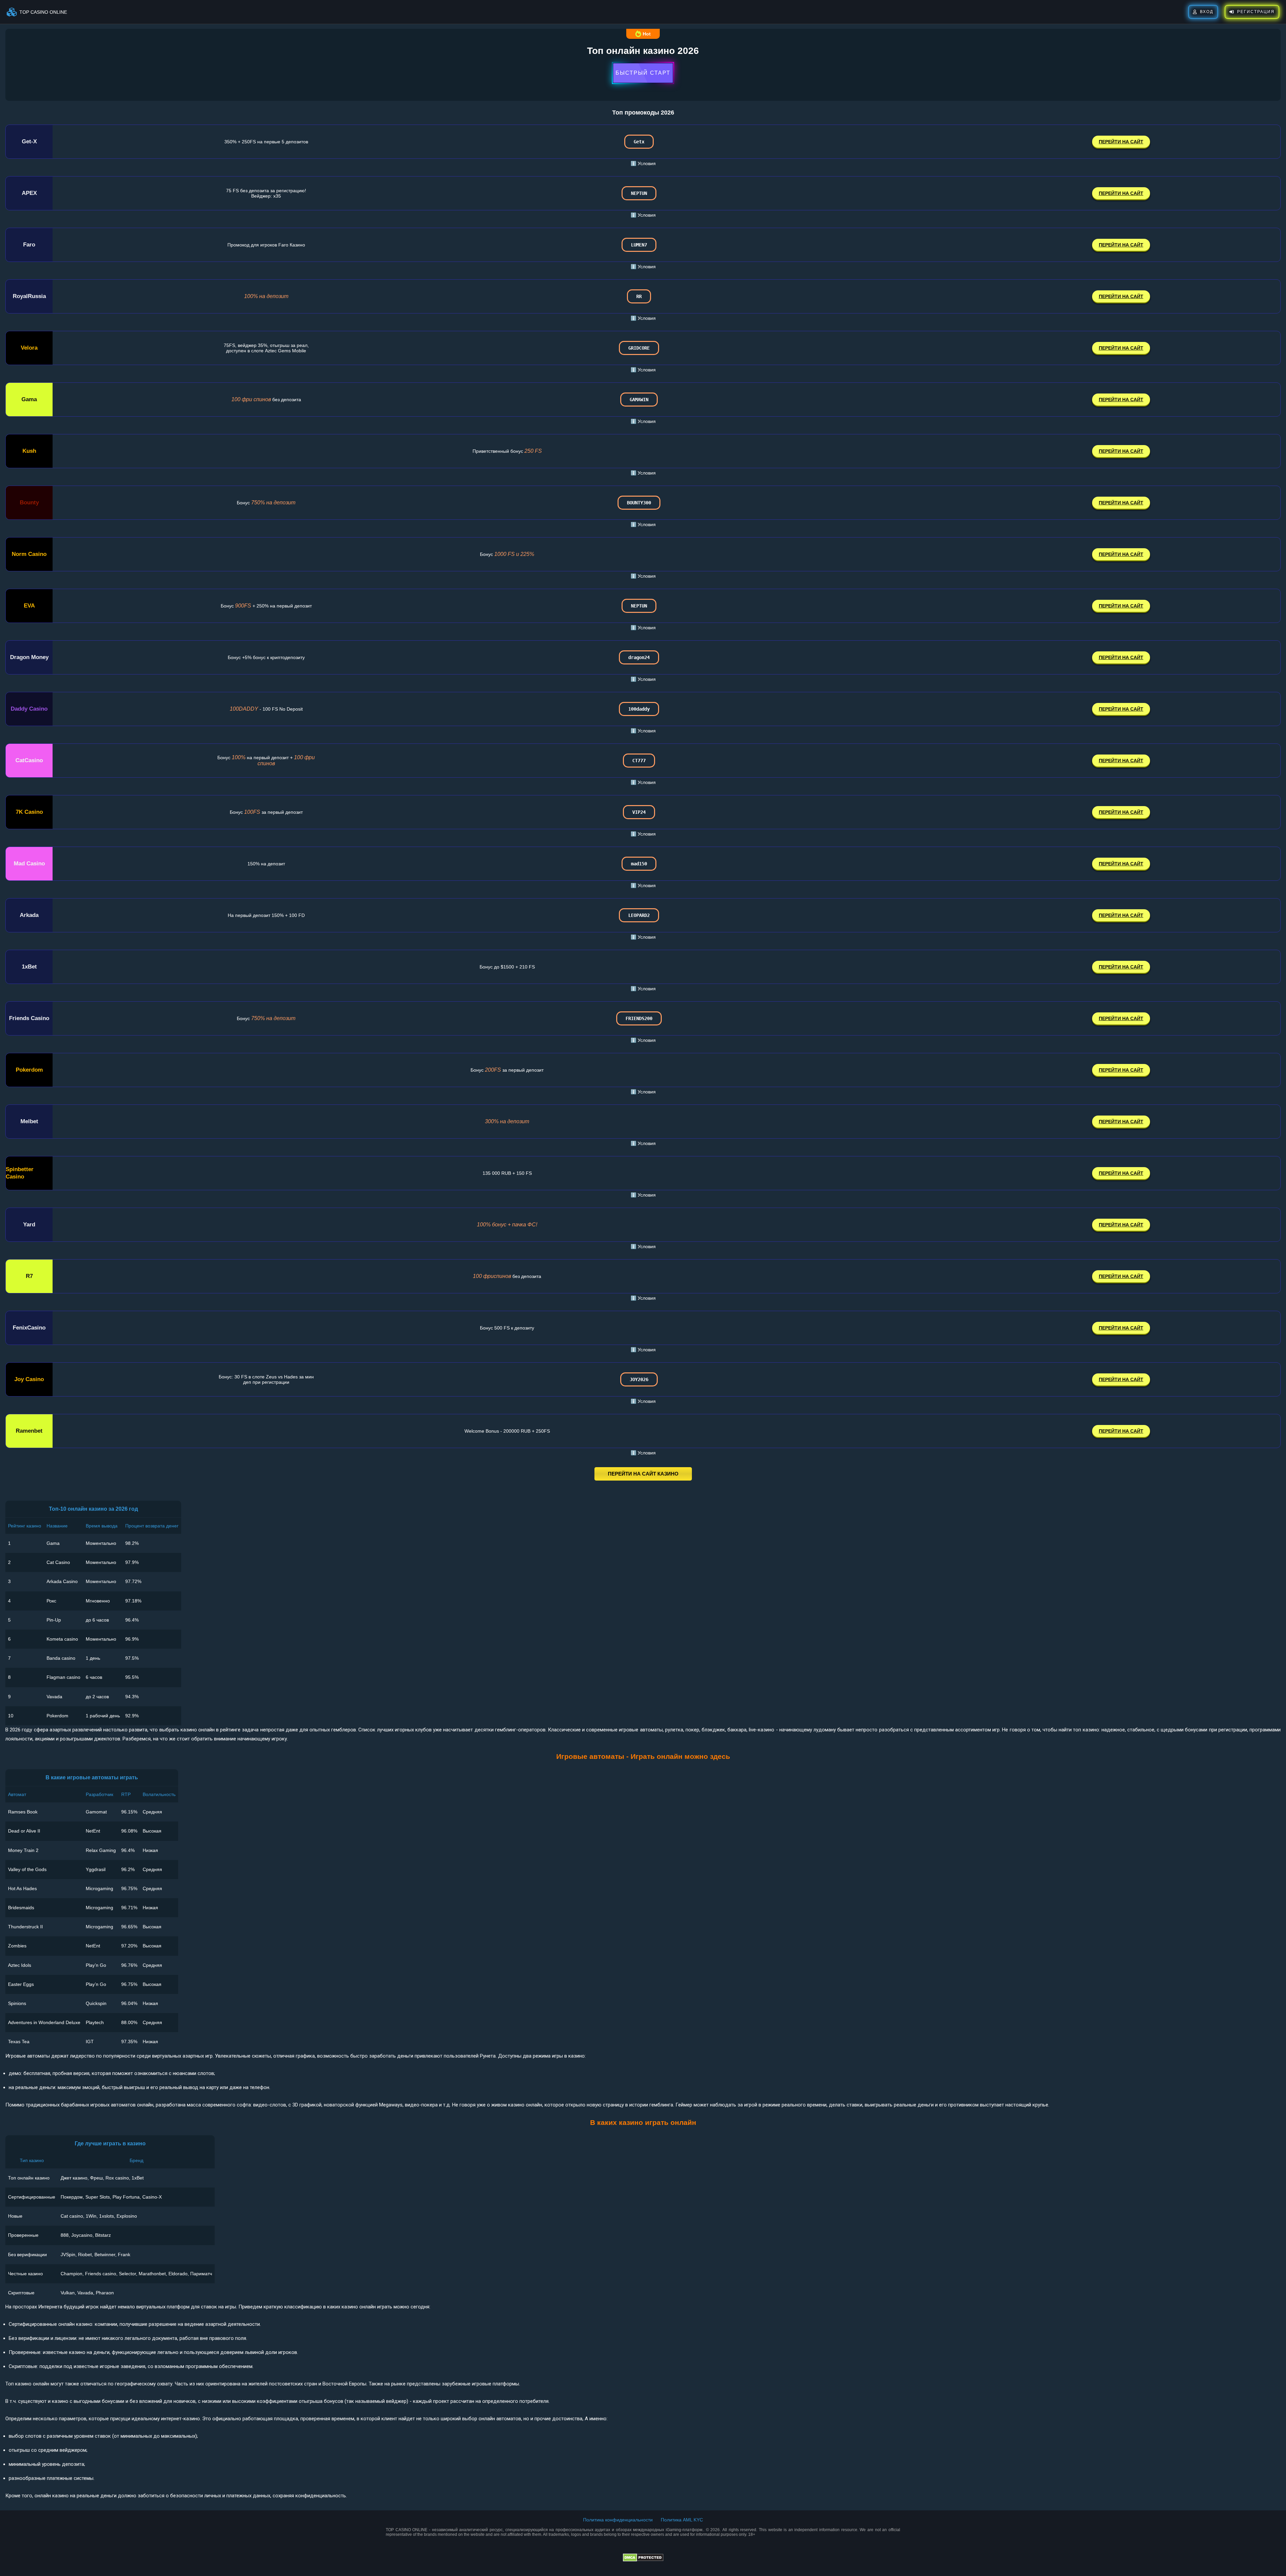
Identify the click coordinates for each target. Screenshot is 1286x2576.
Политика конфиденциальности (618, 2520)
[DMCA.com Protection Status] (643, 2560)
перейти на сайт (1121, 142)
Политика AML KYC (682, 2520)
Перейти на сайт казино (643, 1474)
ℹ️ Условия (643, 163)
